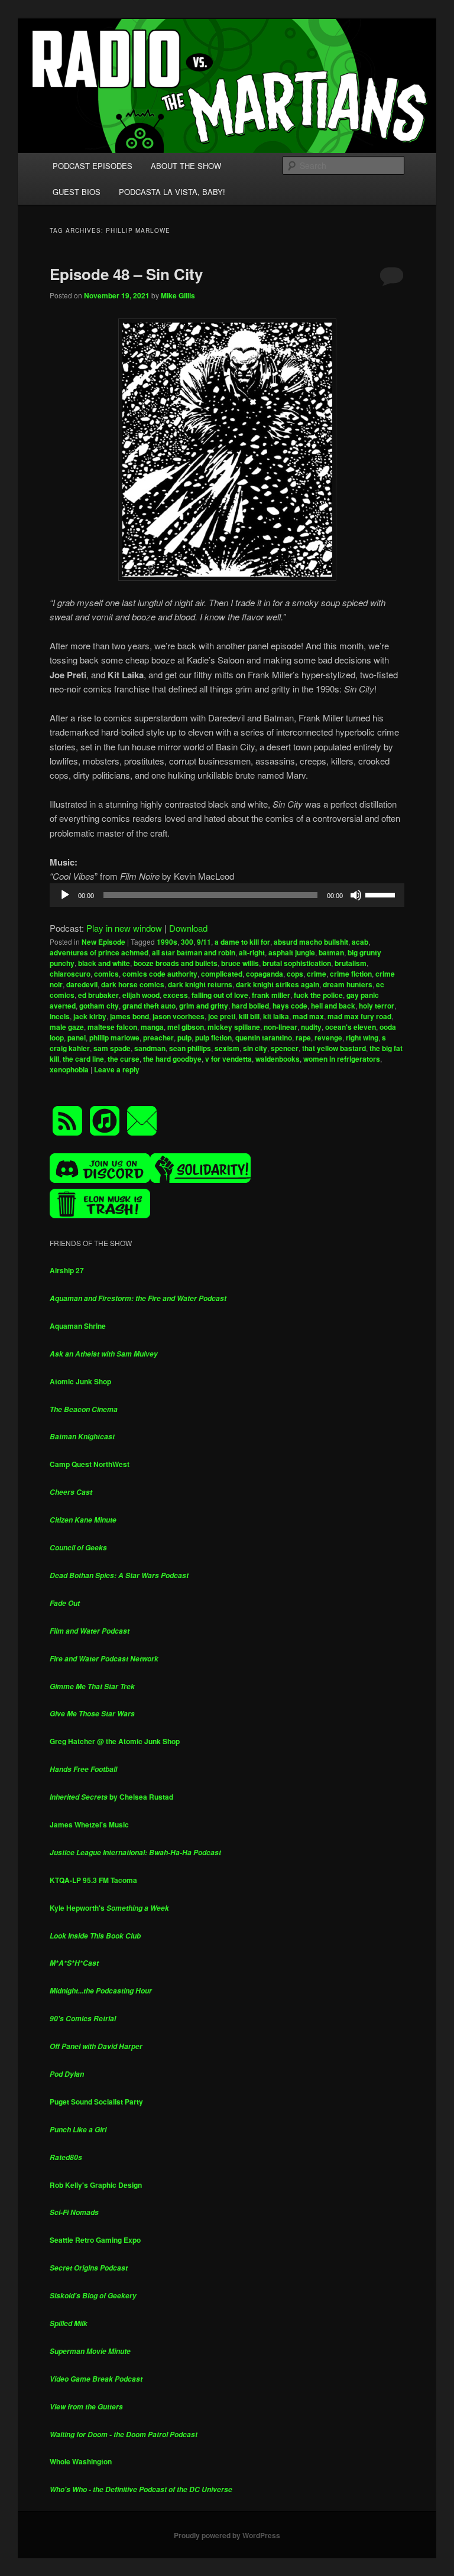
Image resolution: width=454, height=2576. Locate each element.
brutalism (351, 963)
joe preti (222, 1016)
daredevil (82, 984)
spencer (285, 1048)
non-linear (280, 1027)
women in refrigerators (342, 1059)
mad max (308, 1016)
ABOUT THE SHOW (186, 166)
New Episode (103, 942)
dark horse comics (133, 984)
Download (188, 928)
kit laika (276, 1016)
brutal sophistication (297, 963)
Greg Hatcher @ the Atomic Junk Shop (115, 1741)
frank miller (271, 995)
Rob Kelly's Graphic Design (96, 2185)
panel (77, 1037)
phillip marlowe (114, 1037)
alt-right (252, 952)
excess (176, 995)
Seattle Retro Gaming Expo (95, 2240)
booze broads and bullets (176, 963)
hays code (290, 1006)
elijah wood (141, 995)
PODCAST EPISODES (93, 166)
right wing (362, 1037)
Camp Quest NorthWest (90, 1464)
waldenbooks (278, 1059)
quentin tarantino (264, 1037)
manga (152, 1027)
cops (295, 974)
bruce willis (240, 963)
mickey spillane (234, 1027)
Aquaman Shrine (78, 1326)
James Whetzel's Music (89, 1824)
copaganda (265, 974)
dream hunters (348, 984)
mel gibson (186, 1027)
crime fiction (351, 974)
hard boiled (250, 1006)
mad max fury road (359, 1016)
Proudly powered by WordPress (227, 2535)
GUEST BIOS (77, 192)
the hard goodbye (172, 1059)
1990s (167, 942)
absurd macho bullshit (311, 942)
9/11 (204, 942)
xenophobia (69, 1069)
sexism (227, 1048)
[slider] (382, 894)
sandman (150, 1048)
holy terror (377, 1006)
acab (360, 942)
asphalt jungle (292, 952)
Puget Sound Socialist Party (96, 2102)
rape (303, 1037)
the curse (124, 1059)
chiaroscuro (70, 974)
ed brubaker (98, 995)
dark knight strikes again (278, 984)
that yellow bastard (334, 1048)
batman (331, 952)
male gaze (67, 1027)
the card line (83, 1059)
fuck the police (318, 995)
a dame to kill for (242, 942)
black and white (104, 963)
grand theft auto (149, 1006)
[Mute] (356, 895)
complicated (222, 974)
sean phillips (190, 1048)
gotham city (99, 1006)
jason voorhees (179, 1016)
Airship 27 (67, 1270)
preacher (158, 1037)
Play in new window (124, 928)
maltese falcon (112, 1027)
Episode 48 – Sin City (126, 274)
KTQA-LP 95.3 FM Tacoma (93, 1880)
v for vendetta (228, 1059)
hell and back (333, 1006)
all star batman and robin (194, 952)
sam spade (112, 1048)
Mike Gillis (178, 295)
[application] (227, 895)
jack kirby (90, 1016)
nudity (311, 1027)
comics (106, 974)
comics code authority (160, 974)
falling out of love (220, 995)
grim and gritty (204, 1006)
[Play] (65, 895)
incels (60, 1016)
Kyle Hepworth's (109, 1908)
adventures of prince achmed (99, 952)
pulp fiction (213, 1037)
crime (317, 974)
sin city (255, 1048)
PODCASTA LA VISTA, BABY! (172, 192)
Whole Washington (81, 2461)
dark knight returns (200, 984)
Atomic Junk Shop (80, 1381)
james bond (129, 1016)
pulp (184, 1037)
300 (187, 942)
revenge (328, 1037)
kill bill (249, 1016)
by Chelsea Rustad (111, 1797)
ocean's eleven (351, 1027)
